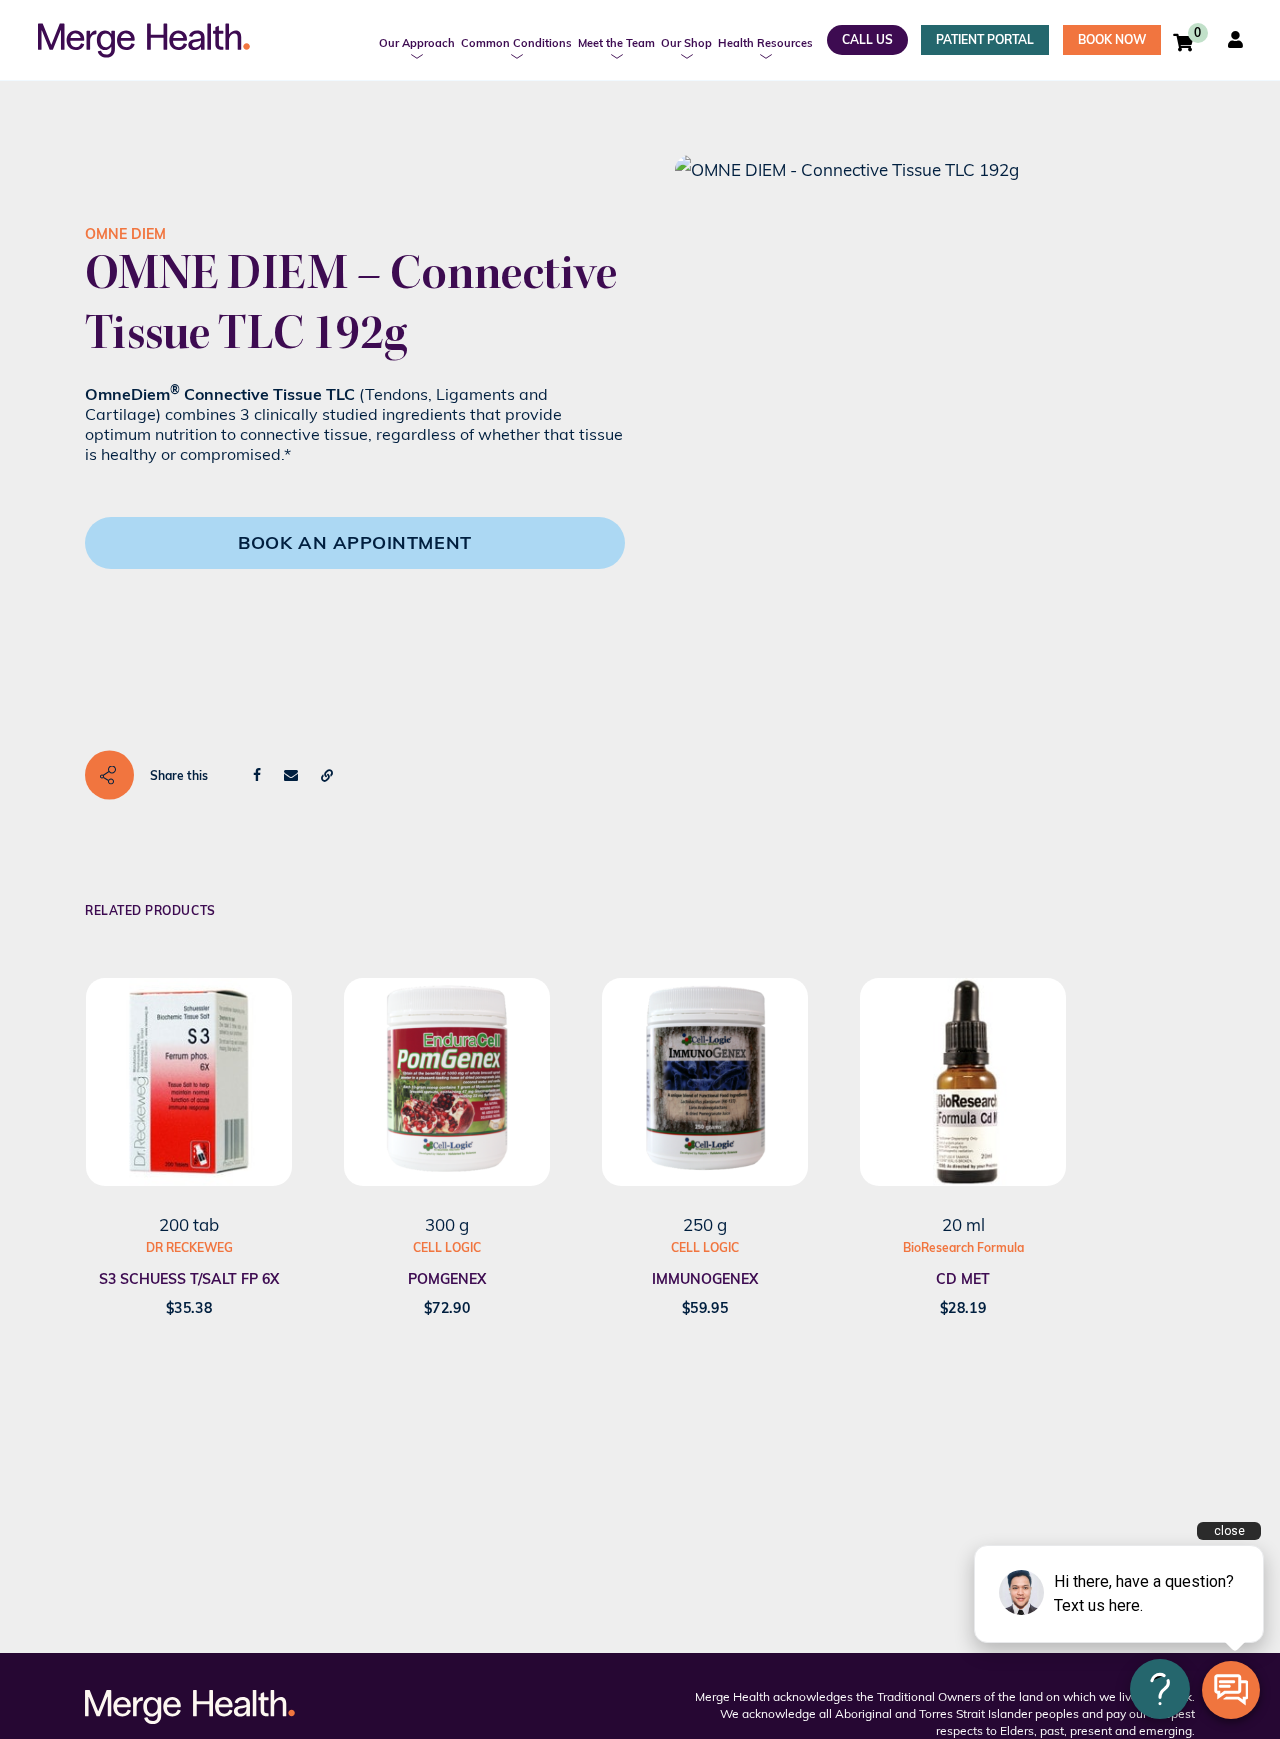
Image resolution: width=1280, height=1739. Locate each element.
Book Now (1112, 39)
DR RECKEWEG (189, 1247)
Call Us (867, 39)
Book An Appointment (354, 542)
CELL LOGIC (447, 1247)
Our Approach (417, 43)
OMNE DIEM (125, 234)
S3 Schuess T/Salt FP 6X (189, 1279)
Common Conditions (516, 43)
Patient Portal (985, 39)
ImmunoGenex (705, 1279)
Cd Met (963, 1279)
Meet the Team (616, 43)
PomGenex (447, 1279)
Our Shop (686, 43)
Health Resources (765, 43)
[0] (1183, 42)
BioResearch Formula (963, 1247)
